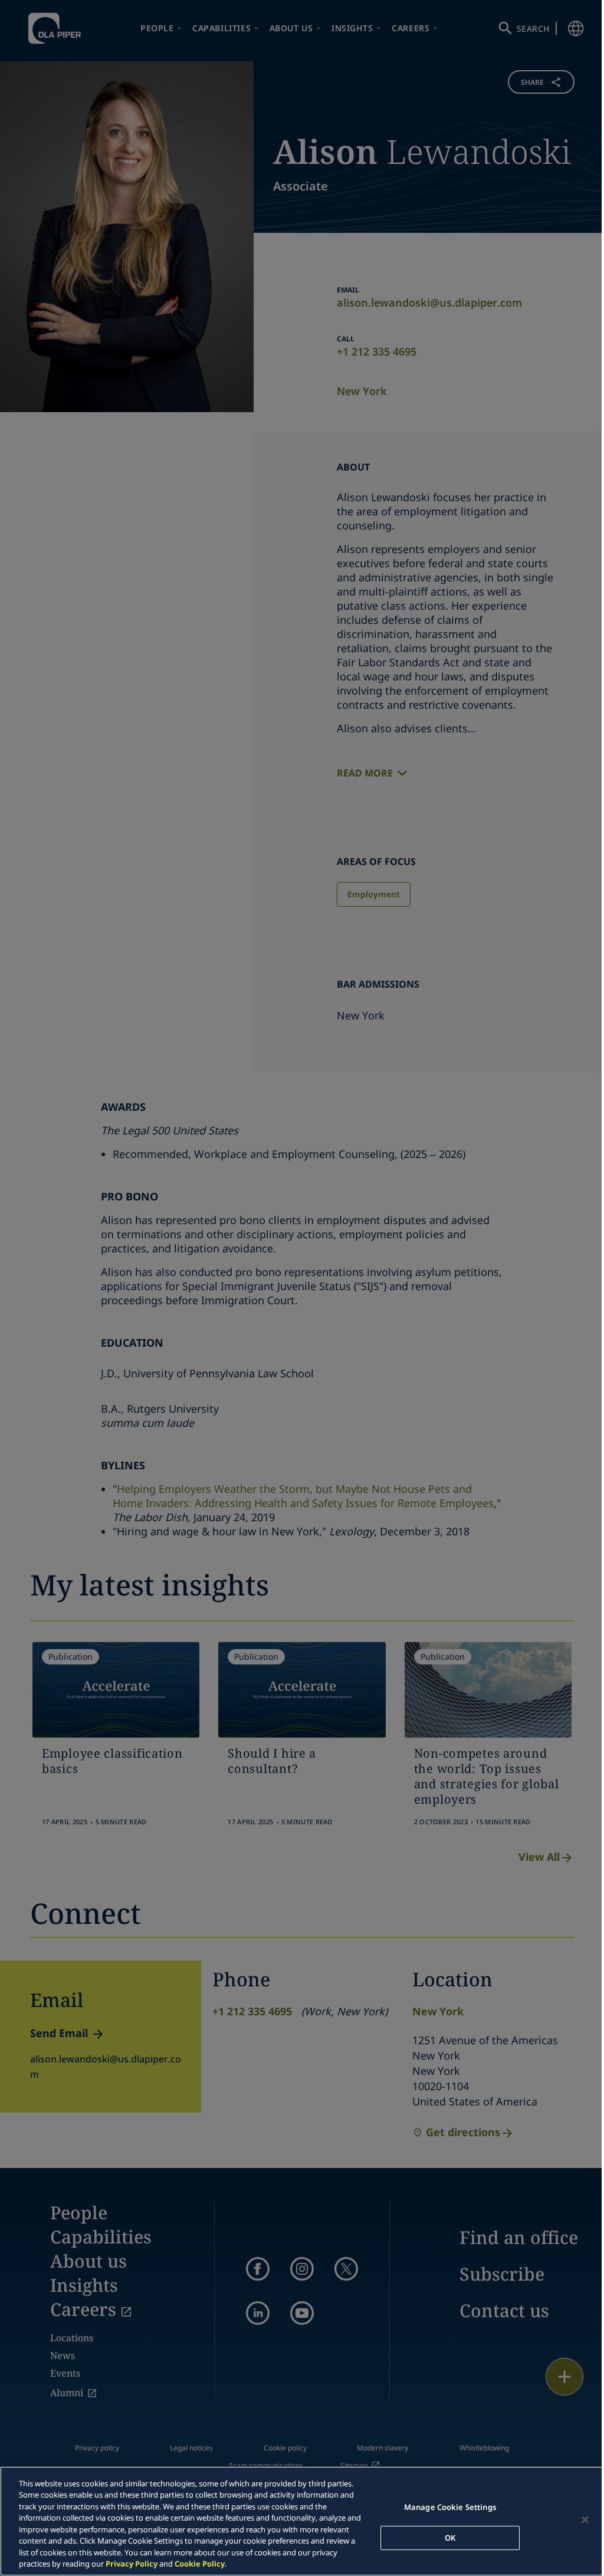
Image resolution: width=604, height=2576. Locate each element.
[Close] (585, 2519)
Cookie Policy (200, 2564)
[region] (302, 2521)
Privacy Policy (132, 2564)
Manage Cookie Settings (450, 2507)
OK (450, 2537)
